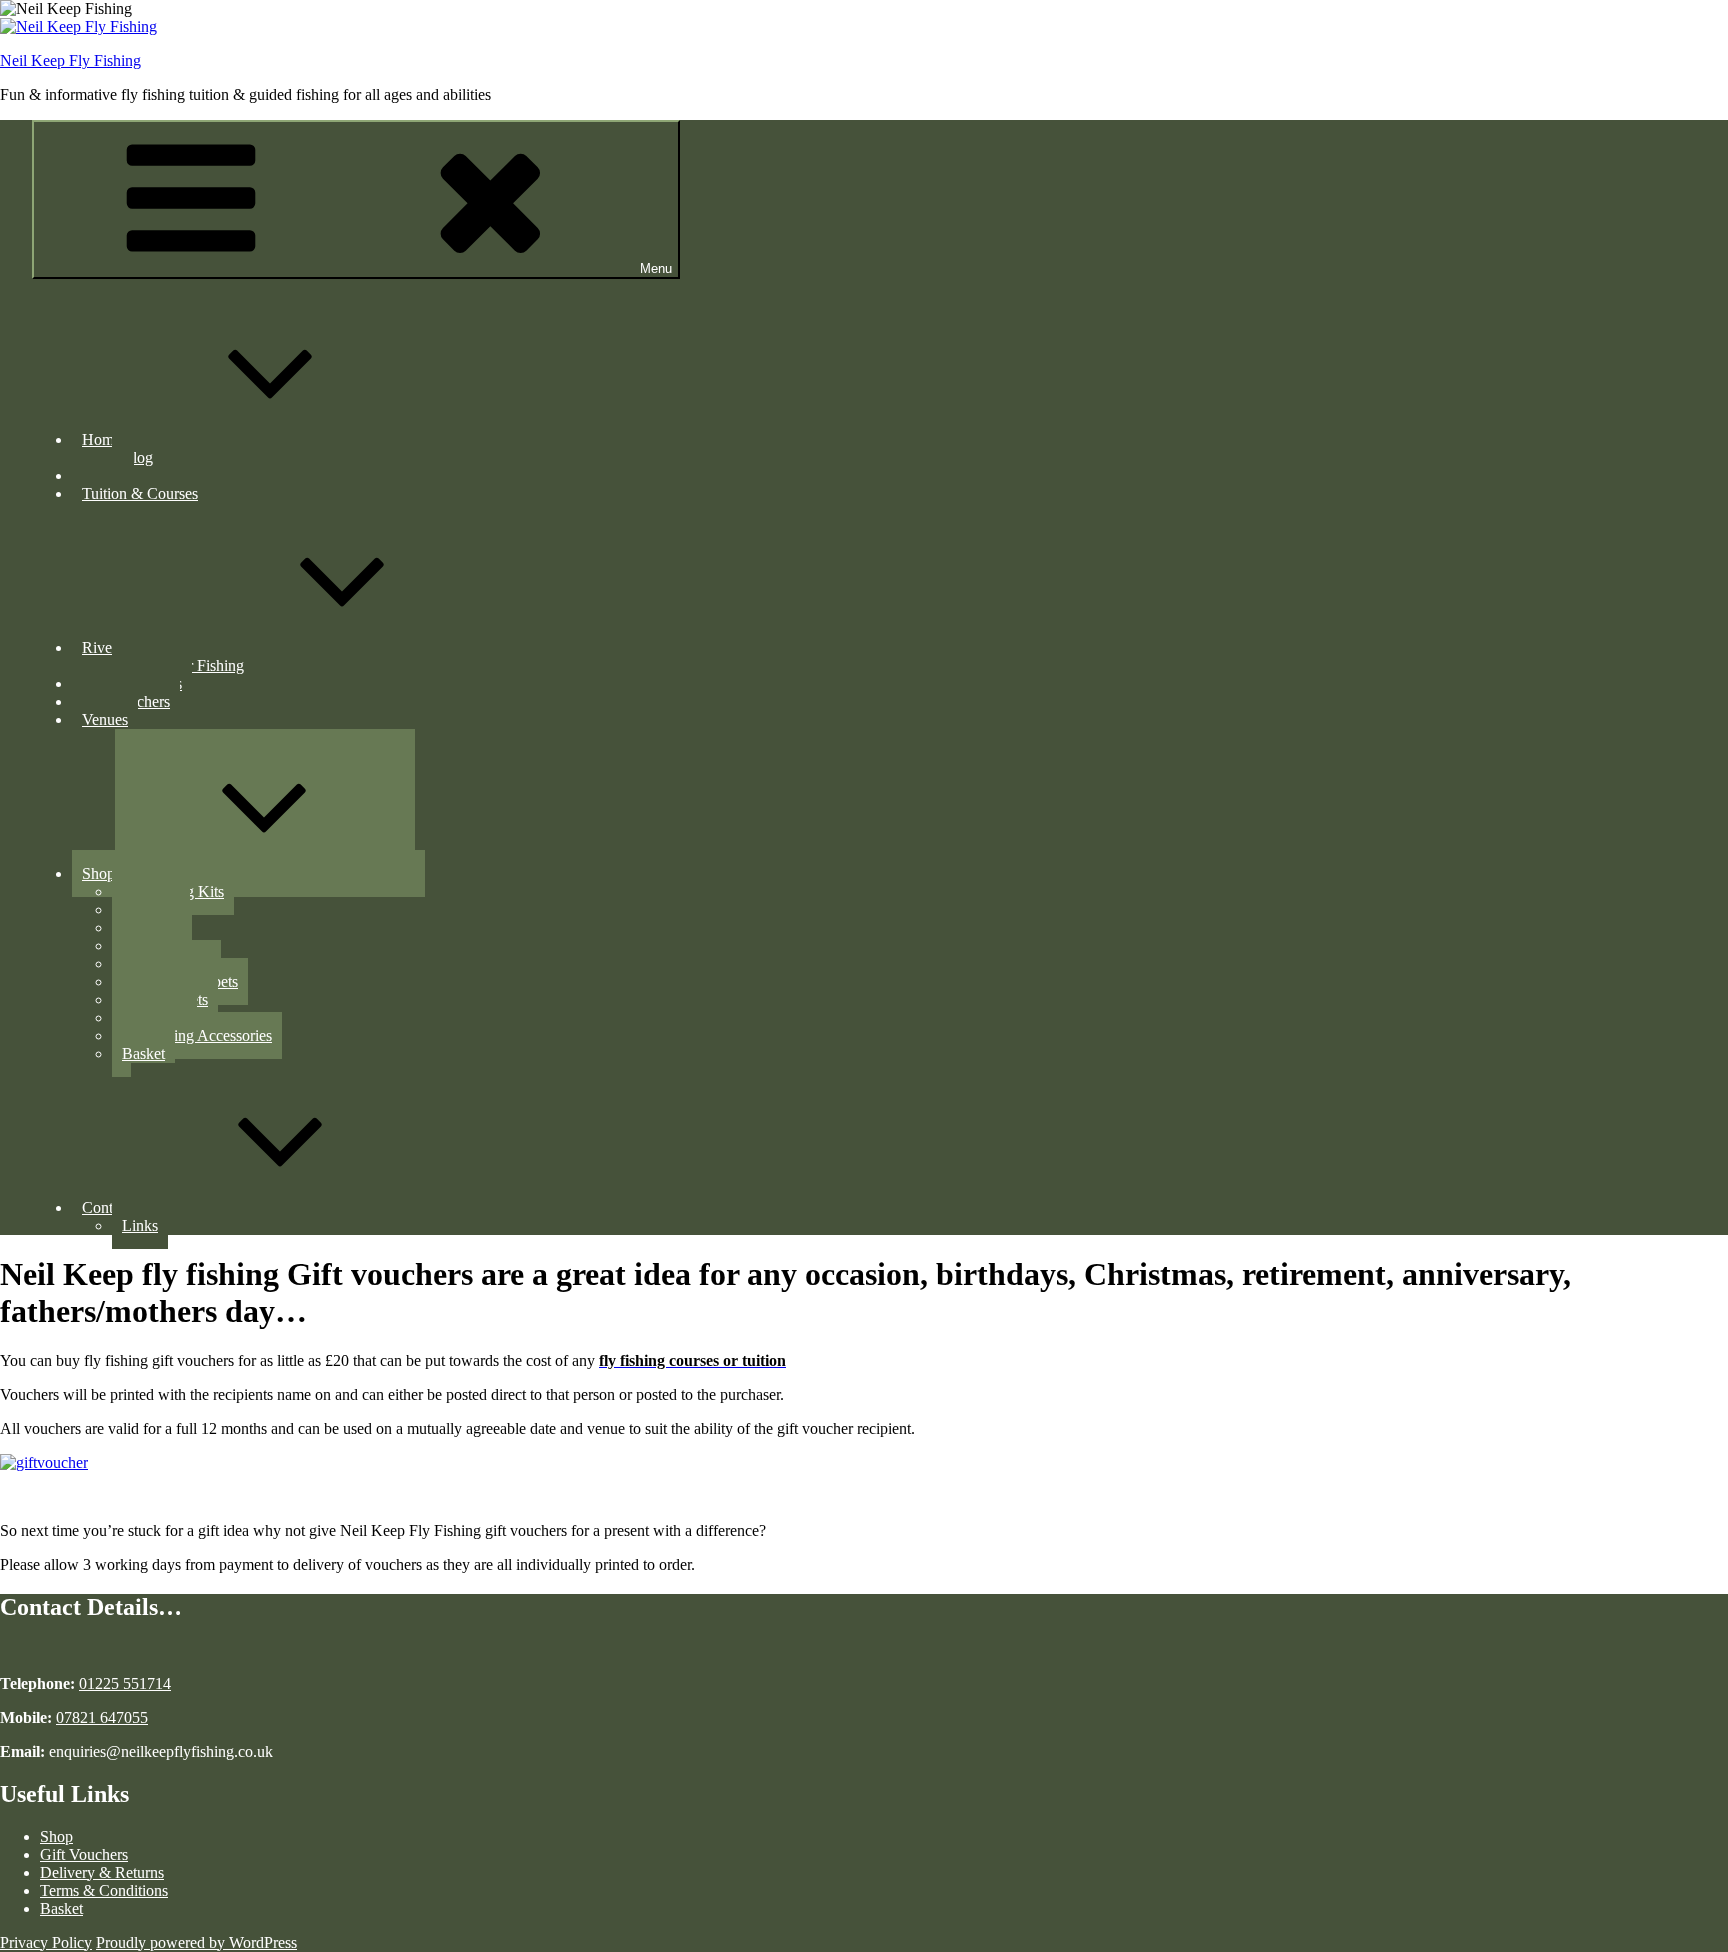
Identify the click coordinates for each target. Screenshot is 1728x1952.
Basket (143, 1053)
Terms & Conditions (104, 1890)
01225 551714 (125, 1683)
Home (101, 439)
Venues (105, 719)
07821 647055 (102, 1717)
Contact (106, 1207)
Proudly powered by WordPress (196, 1942)
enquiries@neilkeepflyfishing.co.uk (159, 1751)
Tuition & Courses (140, 493)
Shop (98, 873)
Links (140, 1225)
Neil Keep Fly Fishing (70, 60)
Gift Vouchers (84, 1854)
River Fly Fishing (137, 647)
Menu (656, 268)
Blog (137, 457)
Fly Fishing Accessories (197, 1035)
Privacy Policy (46, 1942)
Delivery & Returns (102, 1872)
